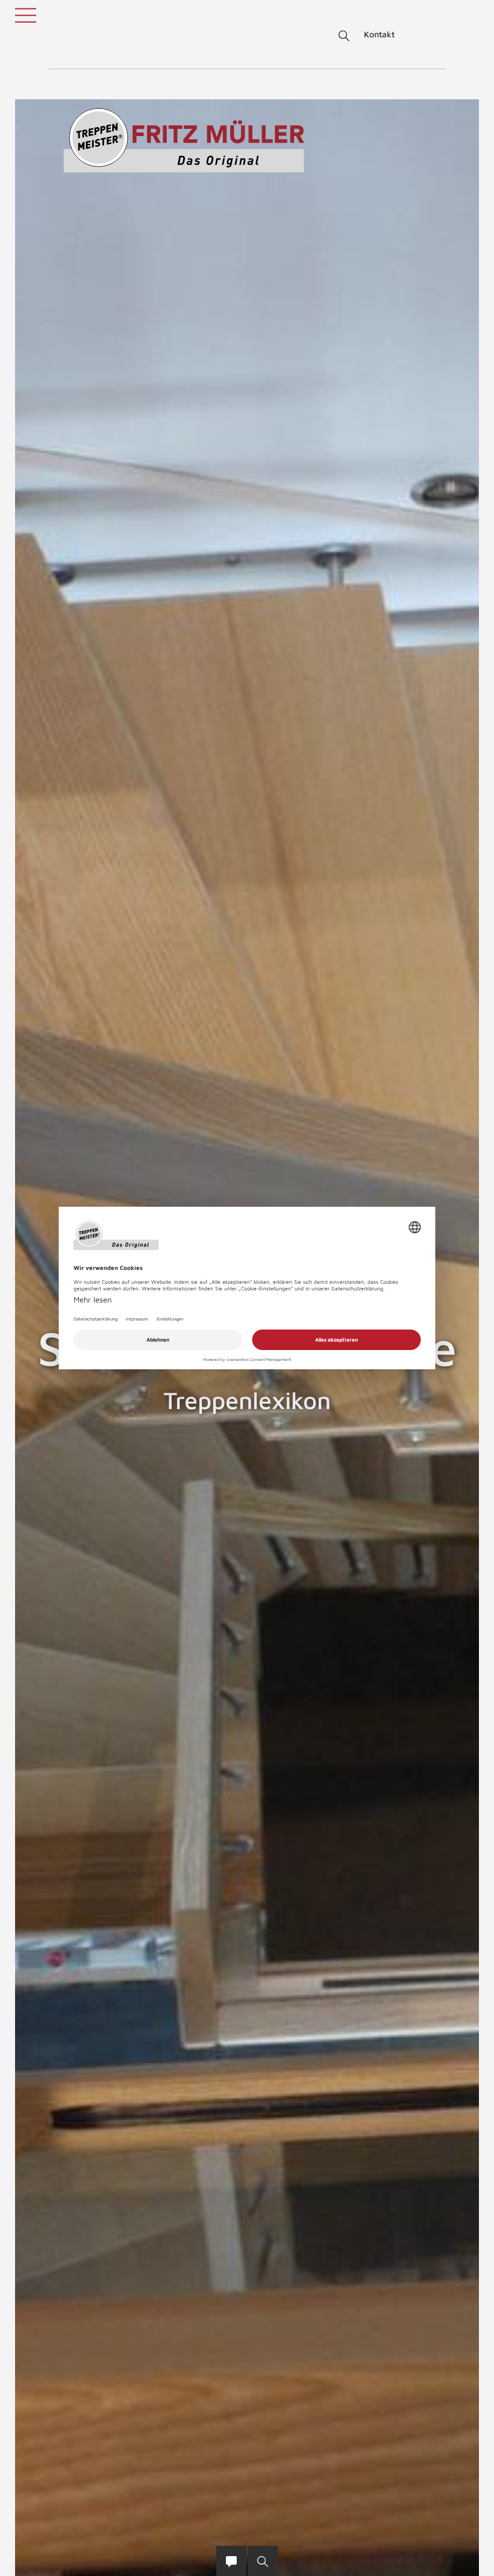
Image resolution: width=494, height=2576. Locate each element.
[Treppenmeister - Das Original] (184, 140)
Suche (342, 36)
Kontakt (379, 34)
